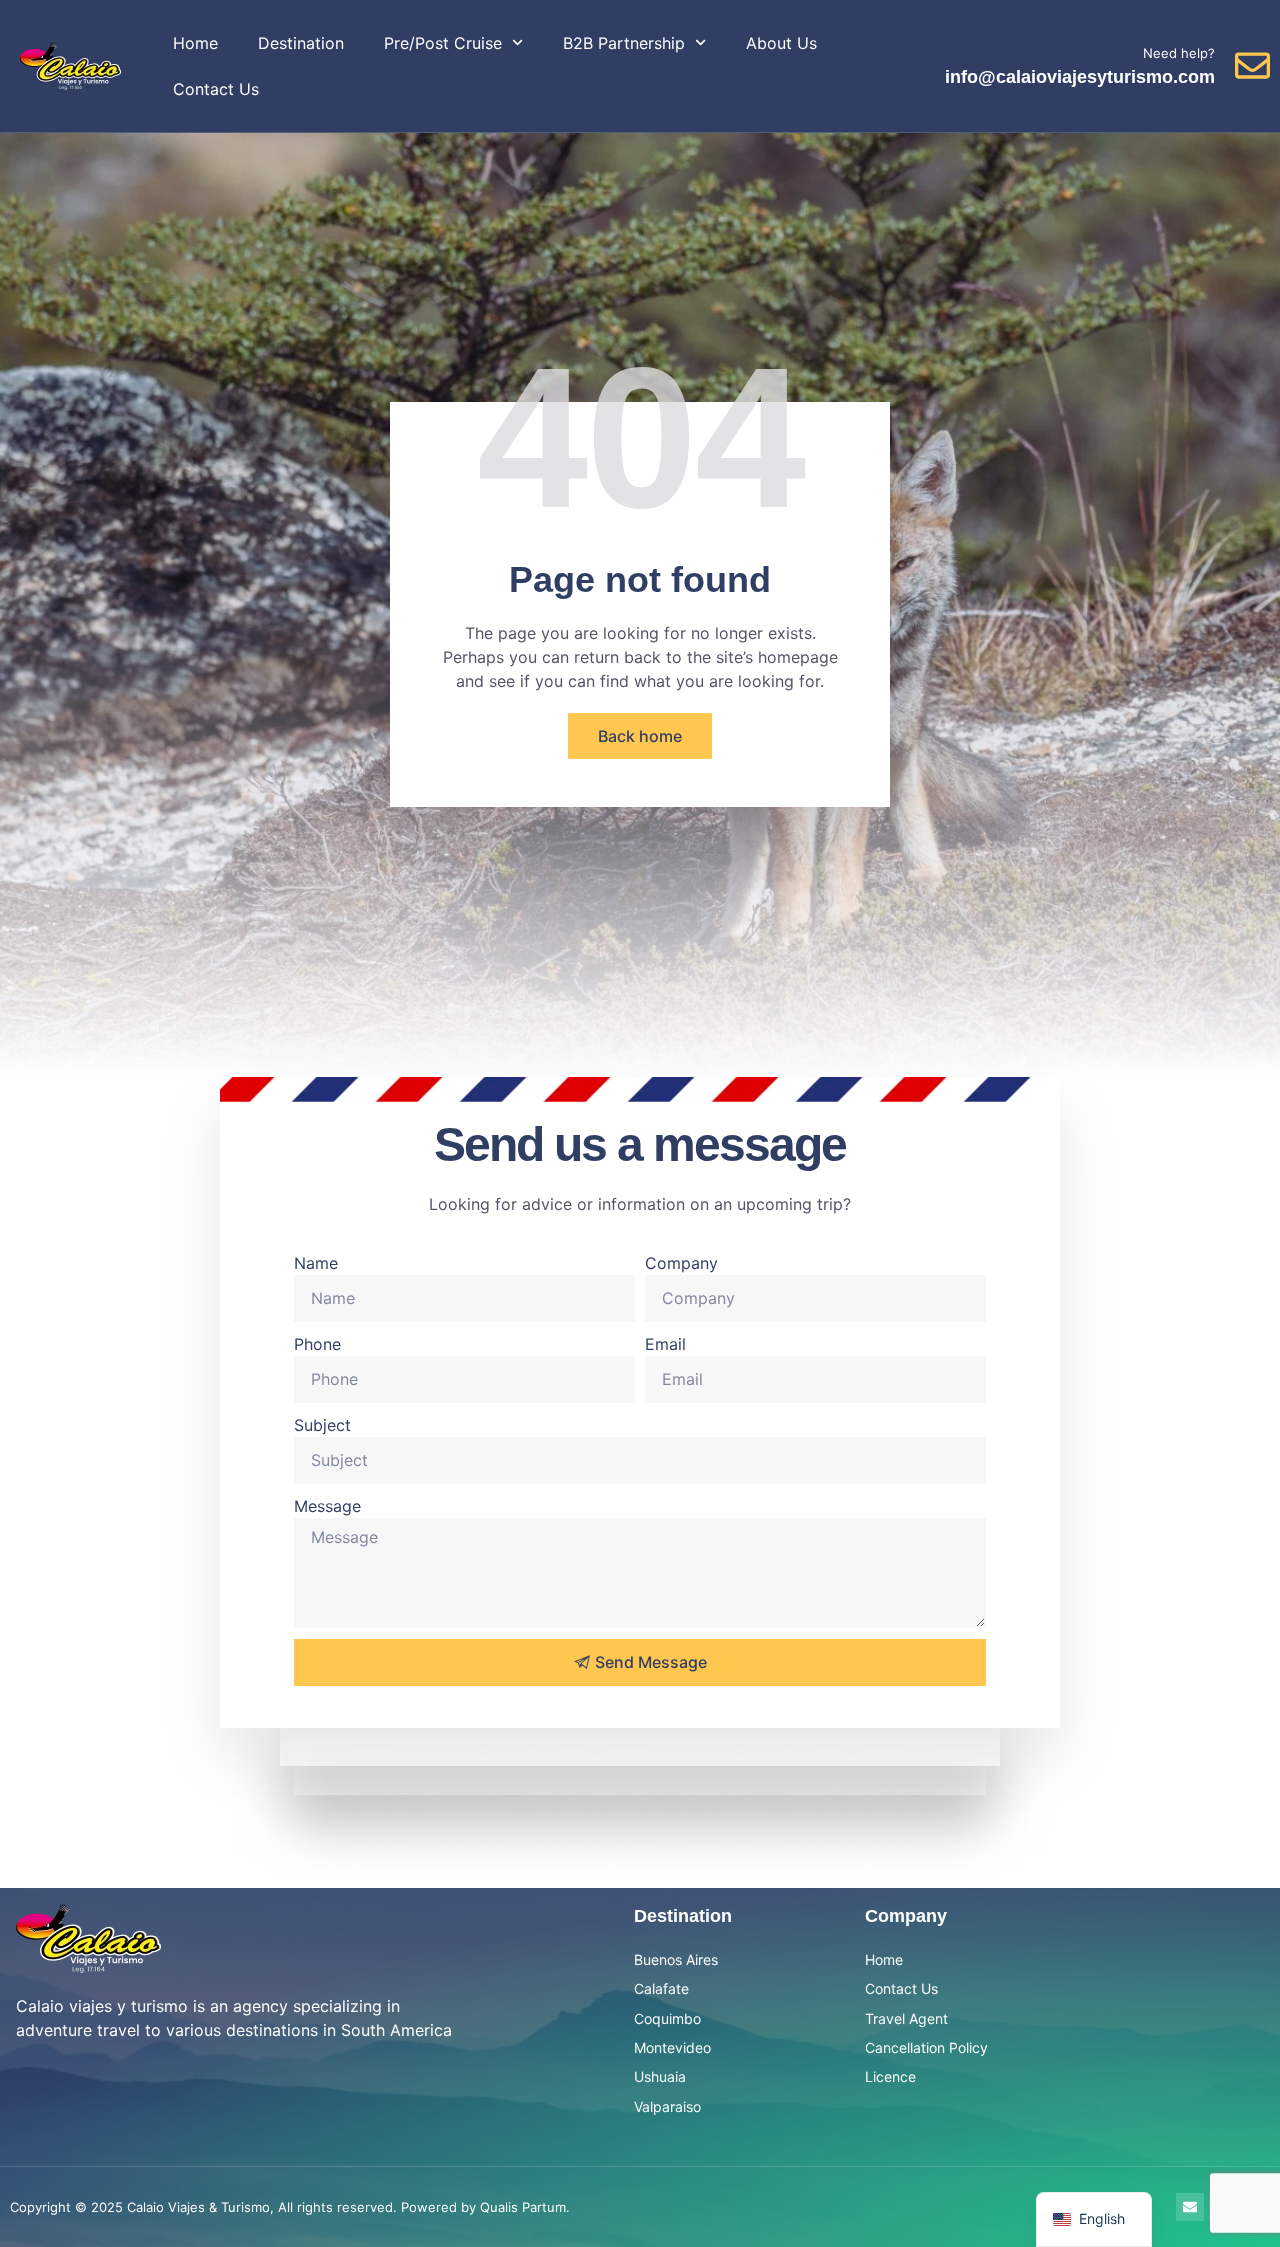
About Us (781, 43)
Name (316, 1263)
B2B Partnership (624, 43)
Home (195, 43)
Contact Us (216, 89)
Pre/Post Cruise (443, 43)
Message (327, 1506)
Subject (322, 1425)
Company (681, 1263)
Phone (317, 1344)
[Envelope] (1190, 2207)
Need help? (1179, 53)
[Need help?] (1252, 65)
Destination (301, 43)
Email (665, 1344)
